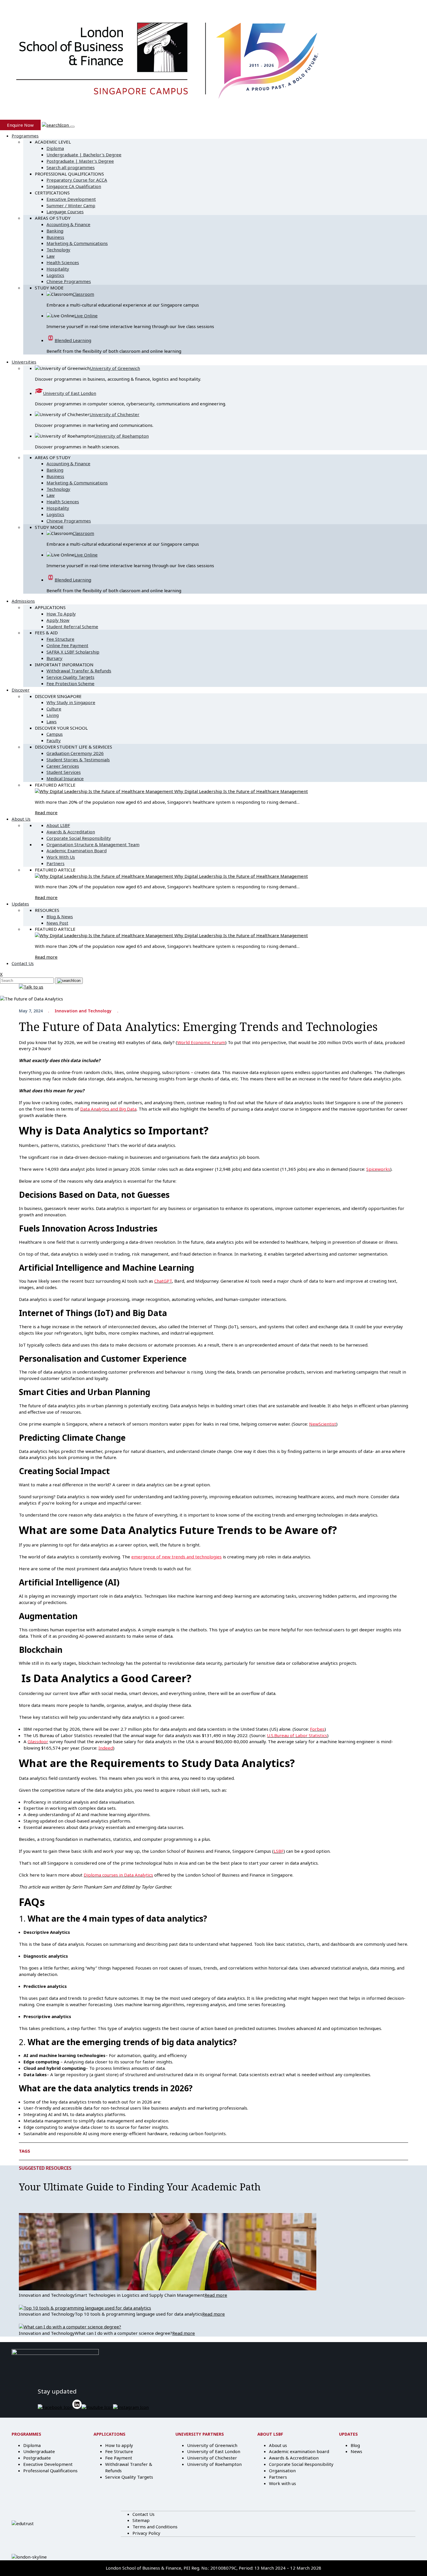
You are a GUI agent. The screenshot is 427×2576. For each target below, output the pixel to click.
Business (55, 237)
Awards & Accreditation (71, 832)
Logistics (55, 275)
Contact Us (23, 963)
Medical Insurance (65, 778)
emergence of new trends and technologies (176, 1557)
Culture (54, 709)
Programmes (25, 136)
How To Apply (61, 614)
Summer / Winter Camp (71, 205)
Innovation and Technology (83, 1011)
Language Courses (65, 212)
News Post (57, 923)
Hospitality (58, 269)
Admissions (23, 601)
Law (51, 256)
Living (53, 715)
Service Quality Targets (70, 677)
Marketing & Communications (77, 243)
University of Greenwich (115, 368)
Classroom (83, 294)
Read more (46, 812)
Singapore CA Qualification (74, 186)
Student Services (64, 772)
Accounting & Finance (68, 224)
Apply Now (58, 620)
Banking (55, 231)
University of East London (70, 393)
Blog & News (60, 916)
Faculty (54, 740)
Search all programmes (71, 167)
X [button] (1, 974)
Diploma (55, 148)
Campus (55, 734)
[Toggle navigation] (72, 127)
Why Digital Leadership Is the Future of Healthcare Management (241, 791)
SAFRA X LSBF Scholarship (73, 652)
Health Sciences (63, 262)
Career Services (63, 766)
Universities (24, 362)
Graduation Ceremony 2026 (75, 753)
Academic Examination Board (77, 851)
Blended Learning (73, 340)
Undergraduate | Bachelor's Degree (84, 155)
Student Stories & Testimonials (78, 760)
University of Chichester (114, 414)
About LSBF (58, 825)
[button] (56, 125)
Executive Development (71, 199)
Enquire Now (20, 125)
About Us (21, 819)
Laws (52, 722)
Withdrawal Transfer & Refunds (79, 671)
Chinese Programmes (69, 281)
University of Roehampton (121, 436)
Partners (55, 863)
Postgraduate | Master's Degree (80, 161)
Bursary (54, 658)
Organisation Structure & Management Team (93, 844)
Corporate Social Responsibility (79, 838)
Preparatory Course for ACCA (77, 180)
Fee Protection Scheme (70, 683)
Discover (21, 690)
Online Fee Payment (67, 645)
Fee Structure (60, 639)
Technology (58, 250)
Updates (20, 904)
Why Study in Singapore (71, 702)
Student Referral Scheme (72, 626)
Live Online (86, 316)
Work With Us (61, 857)
